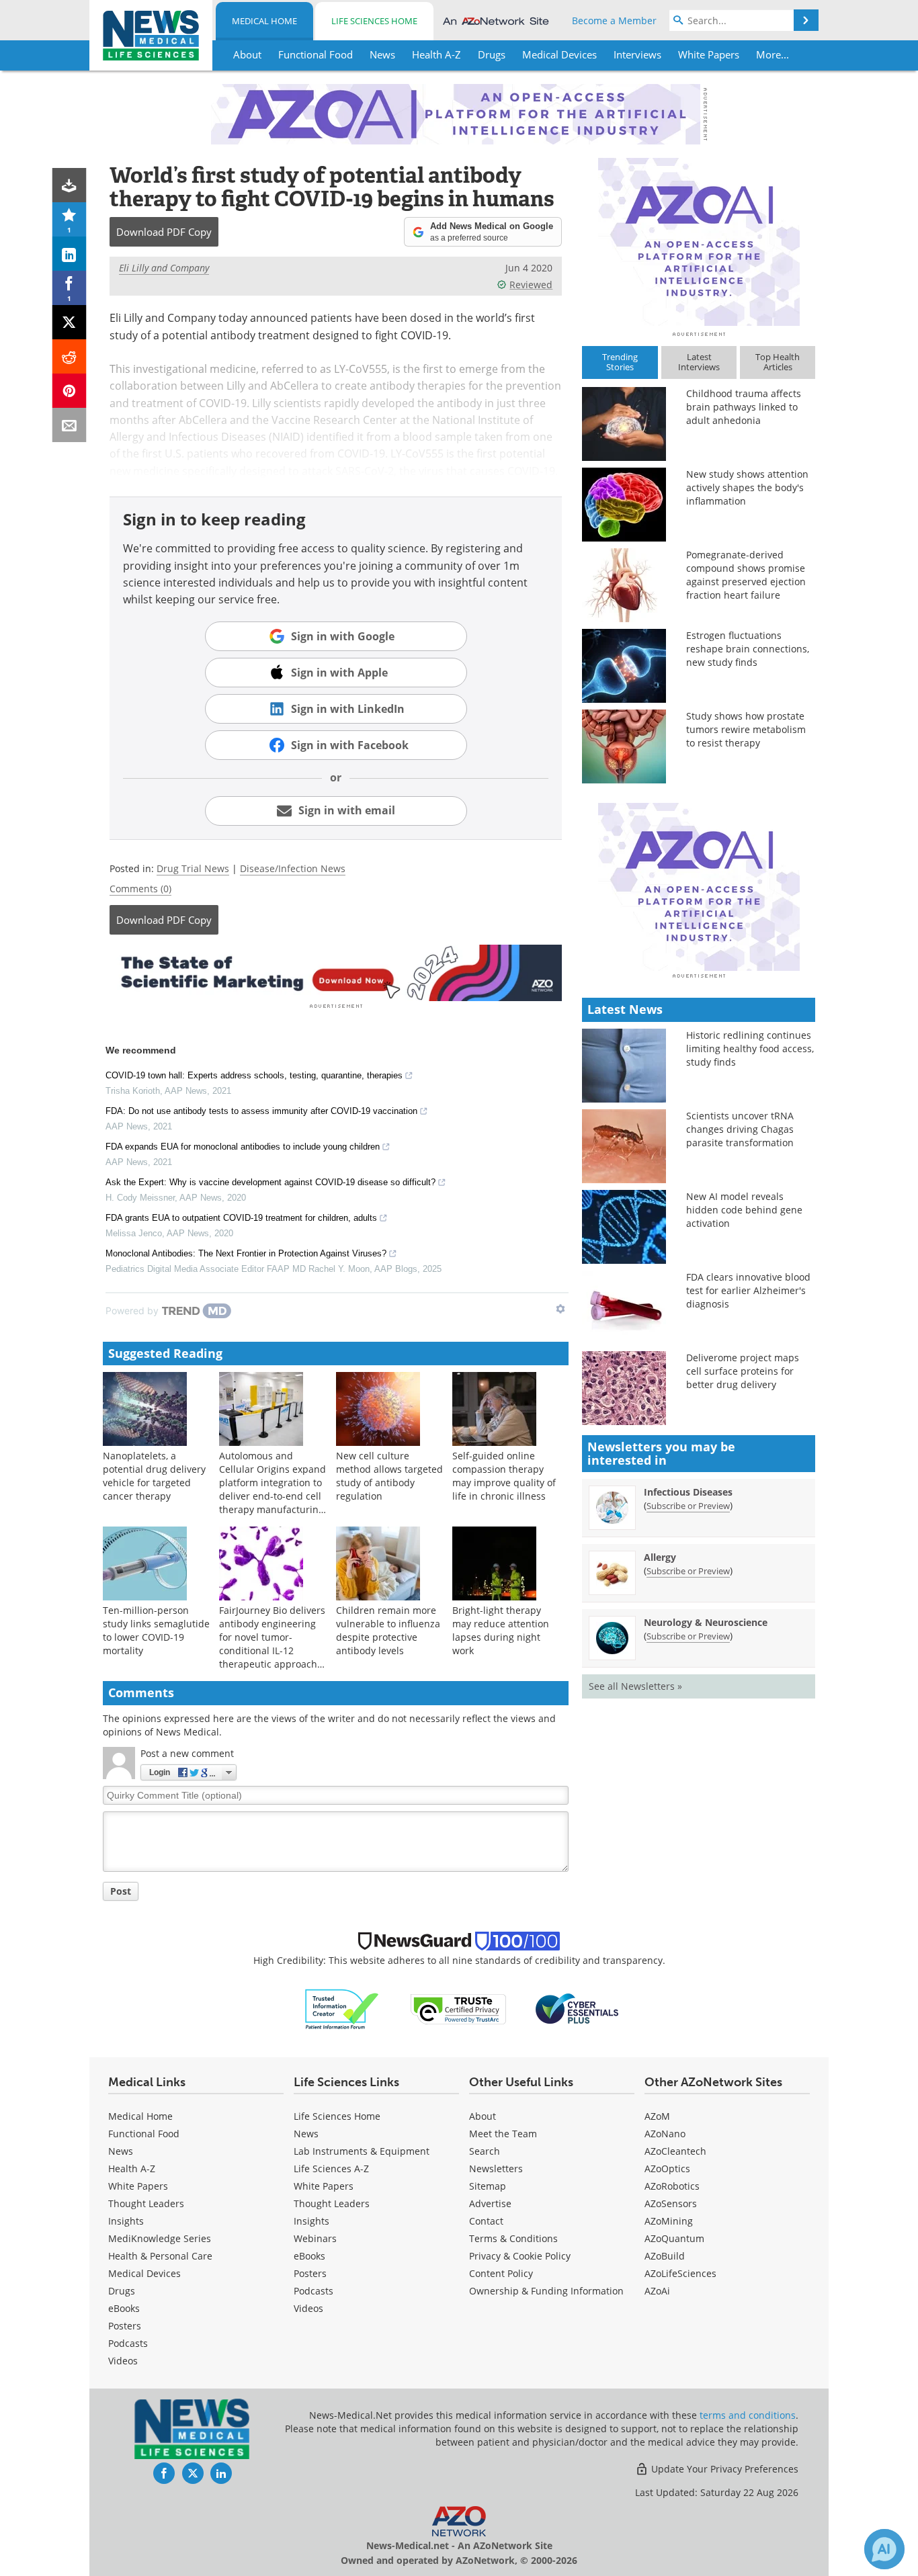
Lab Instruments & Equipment (362, 2151)
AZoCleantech (675, 2151)
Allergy (660, 1557)
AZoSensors (671, 2203)
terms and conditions (748, 2415)
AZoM (657, 2116)
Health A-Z (132, 2169)
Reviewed (531, 285)
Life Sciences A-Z (331, 2169)
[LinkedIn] (70, 254)
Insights (126, 2221)
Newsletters (496, 2169)
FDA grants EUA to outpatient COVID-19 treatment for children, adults (241, 1218)
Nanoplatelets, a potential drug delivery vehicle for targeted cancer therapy (154, 1476)
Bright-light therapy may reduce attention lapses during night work (501, 1630)
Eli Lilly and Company (164, 268)
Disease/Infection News (293, 868)
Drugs (122, 2291)
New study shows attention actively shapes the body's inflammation (747, 487)
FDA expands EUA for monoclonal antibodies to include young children (243, 1147)
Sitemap (488, 2186)
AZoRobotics (672, 2186)
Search (485, 2151)
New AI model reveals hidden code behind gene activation (744, 1210)
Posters (125, 2326)
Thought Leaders (146, 2203)
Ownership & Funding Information (546, 2291)
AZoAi (657, 2291)
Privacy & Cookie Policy (520, 2256)
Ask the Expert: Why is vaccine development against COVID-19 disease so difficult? (270, 1182)
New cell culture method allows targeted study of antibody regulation (389, 1476)
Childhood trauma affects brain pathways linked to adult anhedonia (744, 407)
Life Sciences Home (374, 21)
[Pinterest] (70, 391)
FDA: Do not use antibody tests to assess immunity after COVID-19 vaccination (261, 1111)
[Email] (70, 425)
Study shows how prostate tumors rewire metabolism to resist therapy (746, 729)
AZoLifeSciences (680, 2273)
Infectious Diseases (688, 1492)
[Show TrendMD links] (560, 1309)
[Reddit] (70, 356)
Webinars (315, 2238)
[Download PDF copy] (70, 185)
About (483, 2116)
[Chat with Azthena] (884, 2549)
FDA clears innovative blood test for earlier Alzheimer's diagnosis (748, 1290)
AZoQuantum (674, 2238)
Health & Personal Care (160, 2256)
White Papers (138, 2186)
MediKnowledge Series (160, 2238)
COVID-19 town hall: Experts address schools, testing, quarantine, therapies (254, 1075)
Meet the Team (503, 2134)
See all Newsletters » (635, 1686)
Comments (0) (140, 889)
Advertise (490, 2203)
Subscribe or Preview (688, 1506)
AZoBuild (665, 2256)
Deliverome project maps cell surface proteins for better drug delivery (743, 1371)
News (121, 2151)
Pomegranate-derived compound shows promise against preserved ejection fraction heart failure (746, 575)
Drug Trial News (193, 868)
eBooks (124, 2308)
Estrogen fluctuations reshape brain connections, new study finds (748, 649)
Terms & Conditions (513, 2238)
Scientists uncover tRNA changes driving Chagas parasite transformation (740, 1129)
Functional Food (144, 2134)
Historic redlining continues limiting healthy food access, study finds (750, 1048)
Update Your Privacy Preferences (723, 2469)
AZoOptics (667, 2169)
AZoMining (669, 2221)
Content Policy (501, 2273)
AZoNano (665, 2134)
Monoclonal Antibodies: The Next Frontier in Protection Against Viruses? (246, 1253)
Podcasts (128, 2343)
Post (121, 1891)
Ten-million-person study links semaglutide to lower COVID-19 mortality (156, 1630)
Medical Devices (144, 2273)
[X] (70, 322)
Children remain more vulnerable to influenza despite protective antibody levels (388, 1630)
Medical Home (264, 21)
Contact (486, 2221)
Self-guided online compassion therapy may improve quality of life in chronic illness (504, 1476)
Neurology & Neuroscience (706, 1622)
